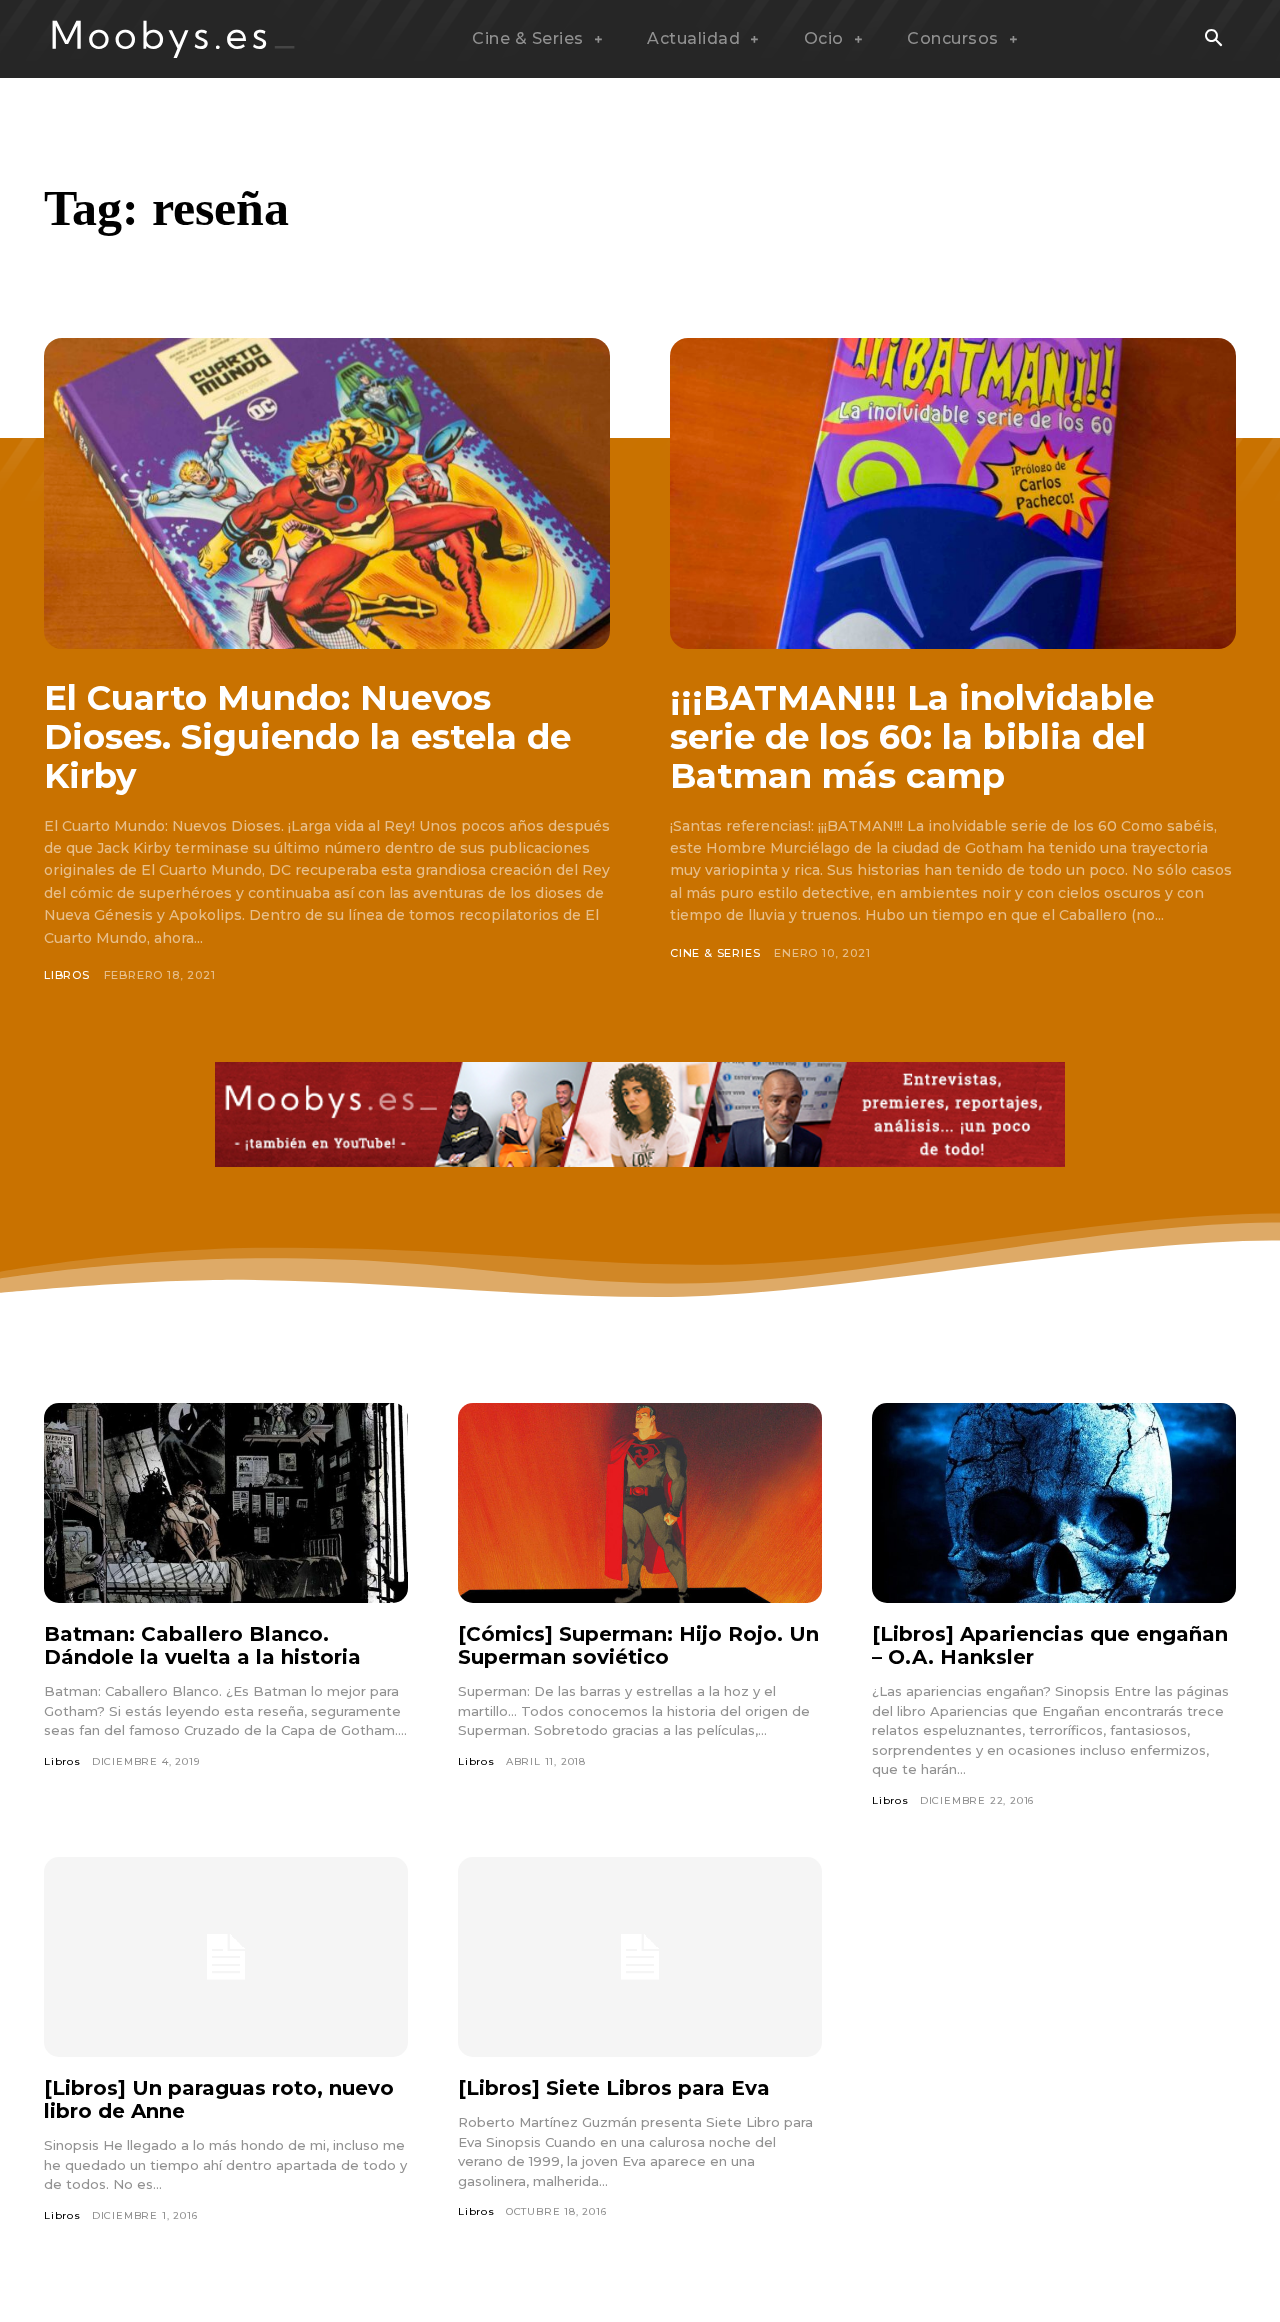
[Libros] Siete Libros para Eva (614, 2088)
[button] (1213, 40)
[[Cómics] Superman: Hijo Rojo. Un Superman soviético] (640, 1503)
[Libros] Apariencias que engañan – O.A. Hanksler (1050, 1645)
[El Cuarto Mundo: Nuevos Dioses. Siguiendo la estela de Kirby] (327, 493)
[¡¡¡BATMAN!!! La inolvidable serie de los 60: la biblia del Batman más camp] (953, 493)
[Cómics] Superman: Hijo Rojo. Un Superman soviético (638, 1645)
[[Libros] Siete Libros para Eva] (640, 1957)
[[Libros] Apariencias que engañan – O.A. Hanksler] (1054, 1503)
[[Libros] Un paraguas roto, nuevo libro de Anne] (226, 1957)
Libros (67, 975)
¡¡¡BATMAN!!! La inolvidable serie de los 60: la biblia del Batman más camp (912, 737)
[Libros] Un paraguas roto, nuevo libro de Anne (219, 2099)
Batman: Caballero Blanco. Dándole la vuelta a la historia (202, 1645)
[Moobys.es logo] (174, 39)
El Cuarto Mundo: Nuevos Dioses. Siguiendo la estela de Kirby (307, 737)
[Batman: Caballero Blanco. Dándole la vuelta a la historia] (226, 1503)
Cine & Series (715, 953)
